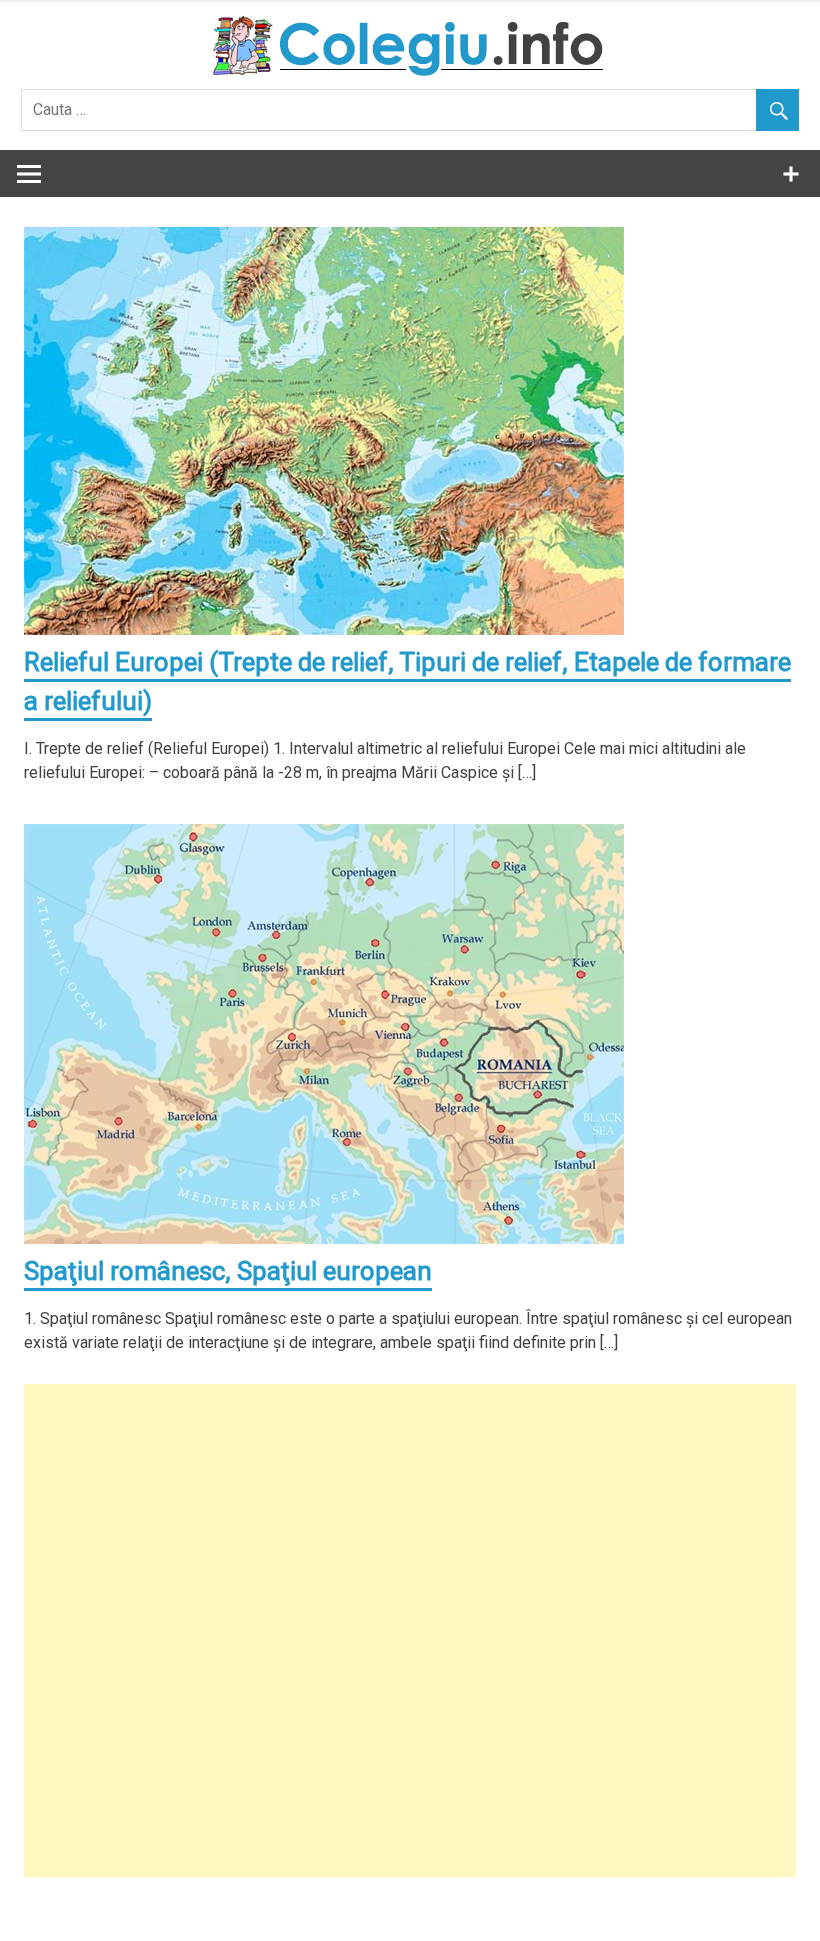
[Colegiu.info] (410, 70)
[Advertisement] (410, 1630)
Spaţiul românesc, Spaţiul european (228, 1271)
